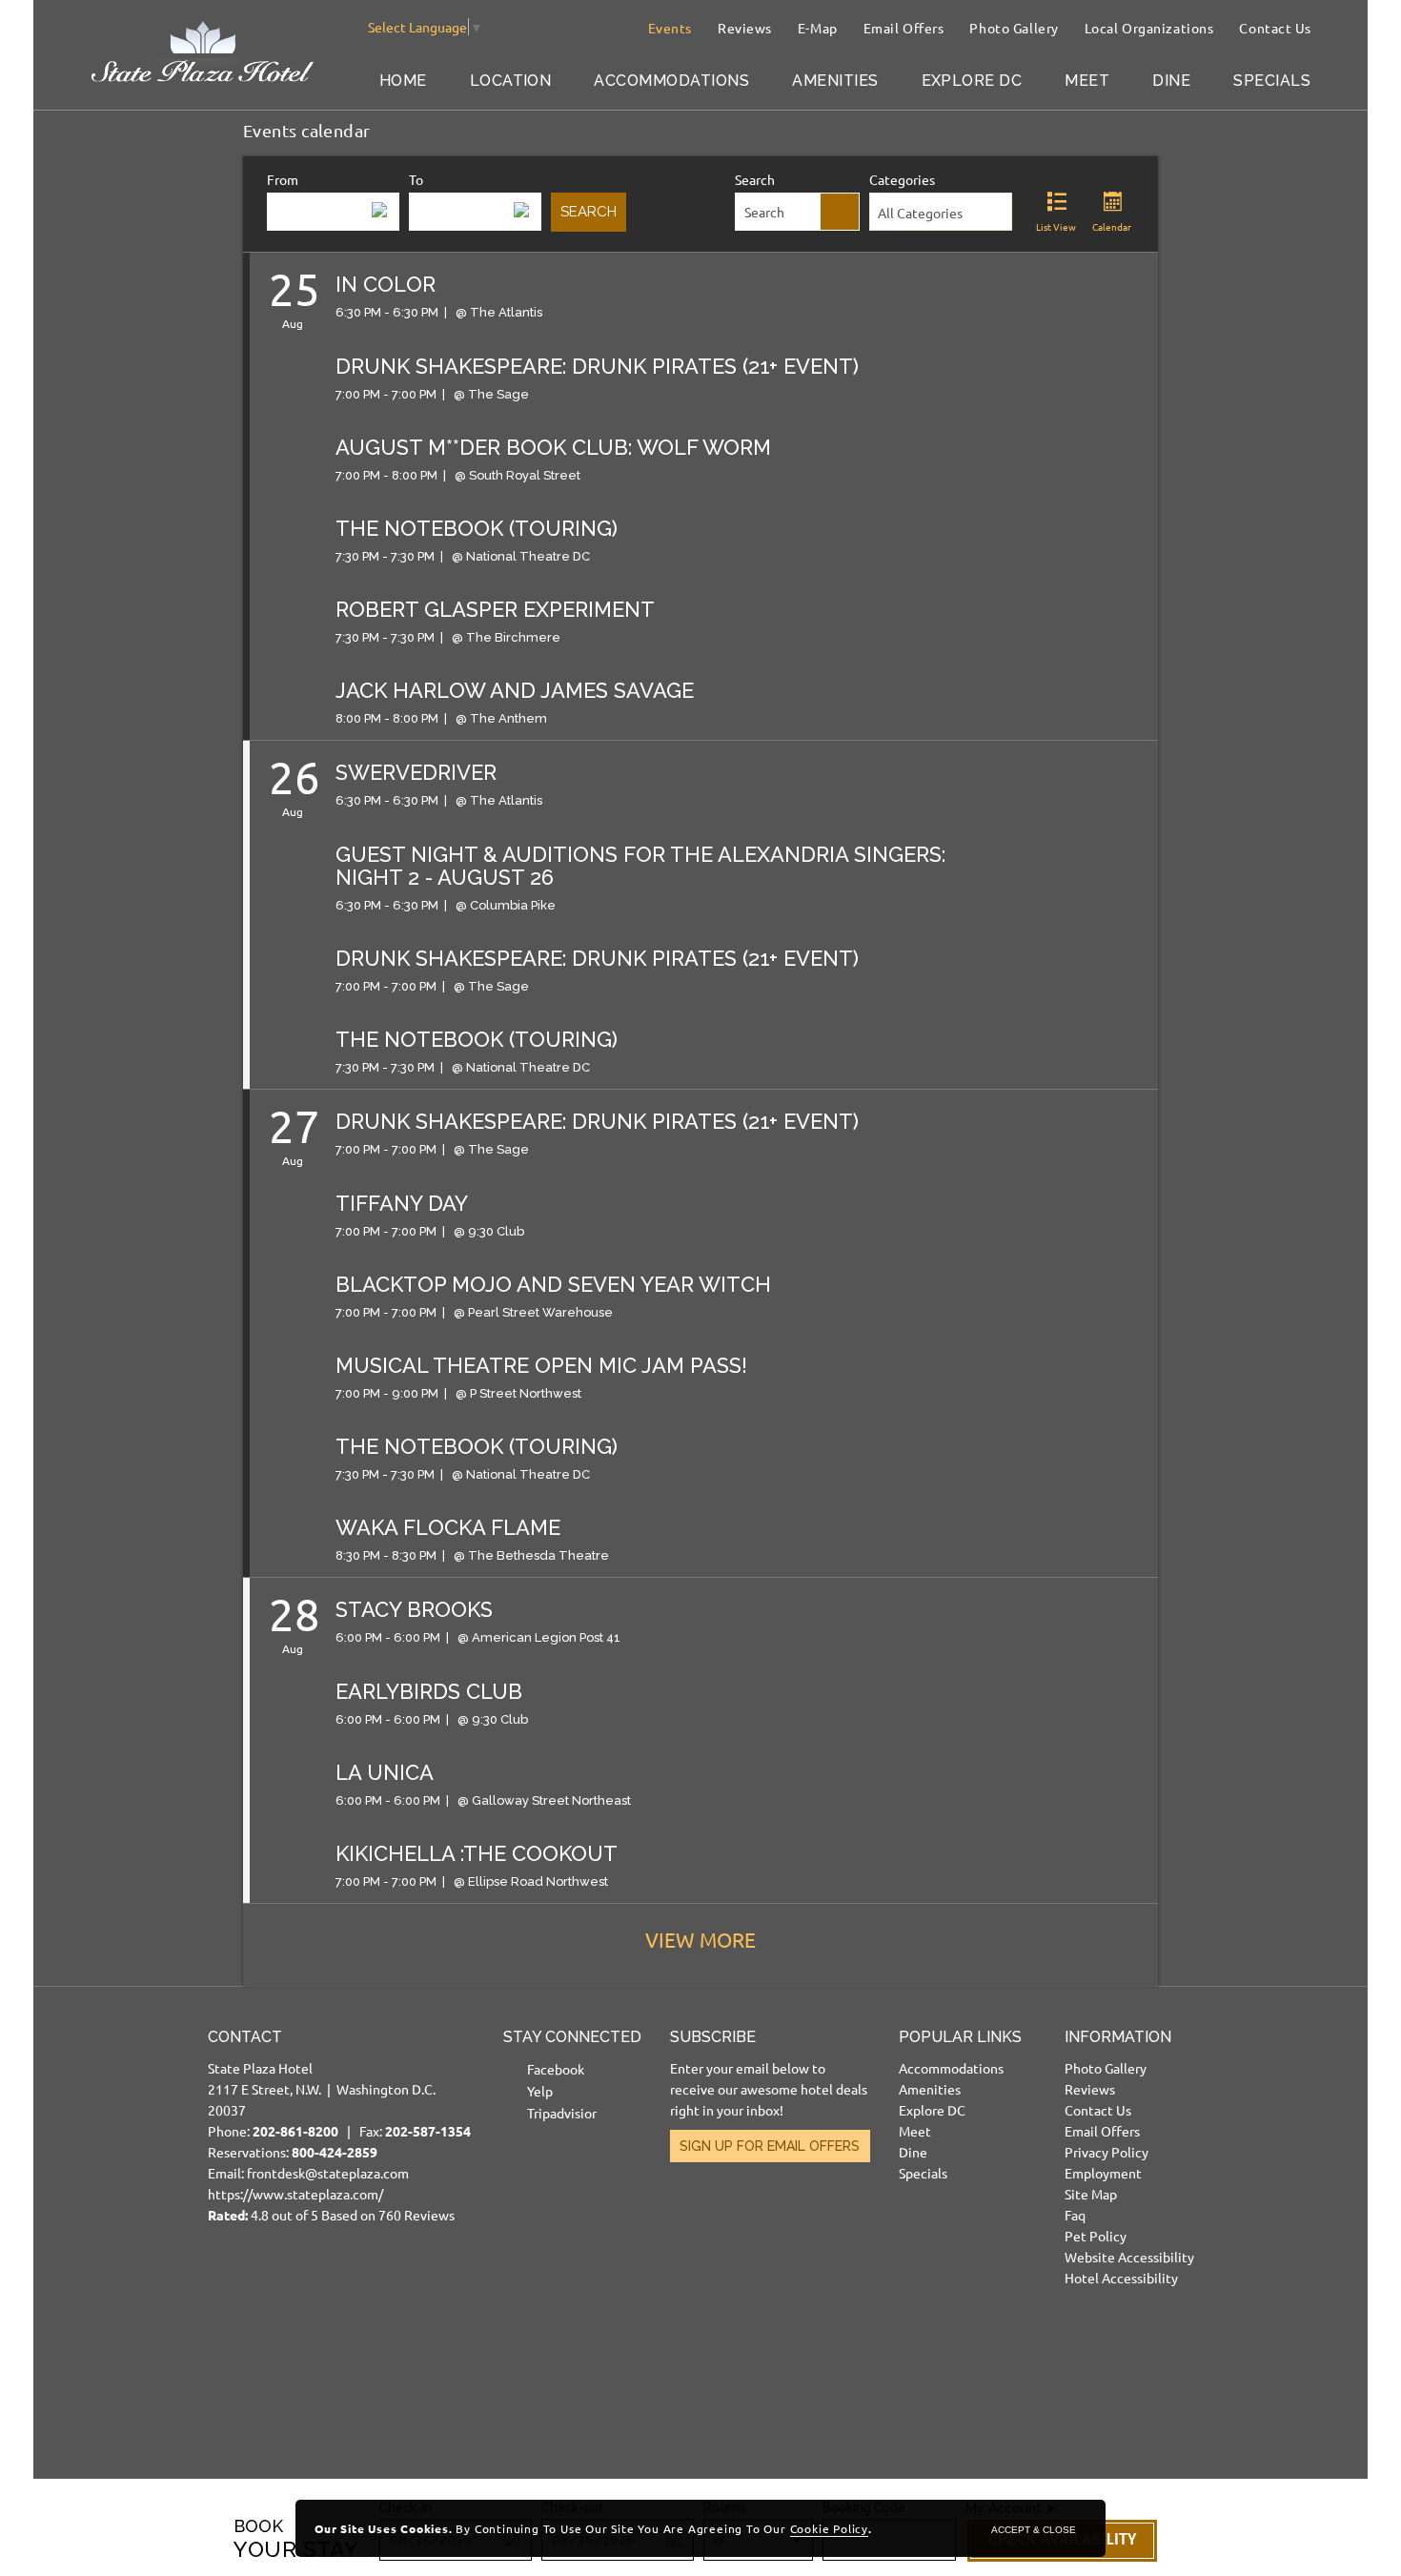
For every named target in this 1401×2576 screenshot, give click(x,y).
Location (511, 81)
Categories (902, 179)
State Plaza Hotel (260, 2068)
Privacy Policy (1107, 2152)
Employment (1103, 2173)
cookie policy (829, 2528)
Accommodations (671, 81)
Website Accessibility (1129, 2257)
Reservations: (293, 2152)
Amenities (835, 81)
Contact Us (1275, 28)
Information (1118, 2037)
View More (700, 1939)
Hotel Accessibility (1121, 2278)
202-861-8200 (295, 2131)
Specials (1272, 81)
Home (403, 81)
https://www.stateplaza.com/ (295, 2194)
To (416, 179)
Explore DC (972, 81)
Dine (1171, 81)
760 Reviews (416, 2215)
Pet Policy (1096, 2236)
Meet (1087, 81)
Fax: (415, 2131)
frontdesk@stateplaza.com (328, 2173)
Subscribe (713, 2037)
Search (755, 179)
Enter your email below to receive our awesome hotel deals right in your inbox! (769, 2089)
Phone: (282, 2131)
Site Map (1091, 2194)
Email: (339, 2126)
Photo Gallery (1014, 28)
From (283, 179)
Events (670, 28)
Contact (245, 2037)
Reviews (745, 28)
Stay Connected (572, 2037)
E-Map (818, 28)
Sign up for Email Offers (770, 2146)
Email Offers (904, 28)
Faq (1075, 2215)
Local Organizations (1149, 28)
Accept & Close (1034, 2530)
